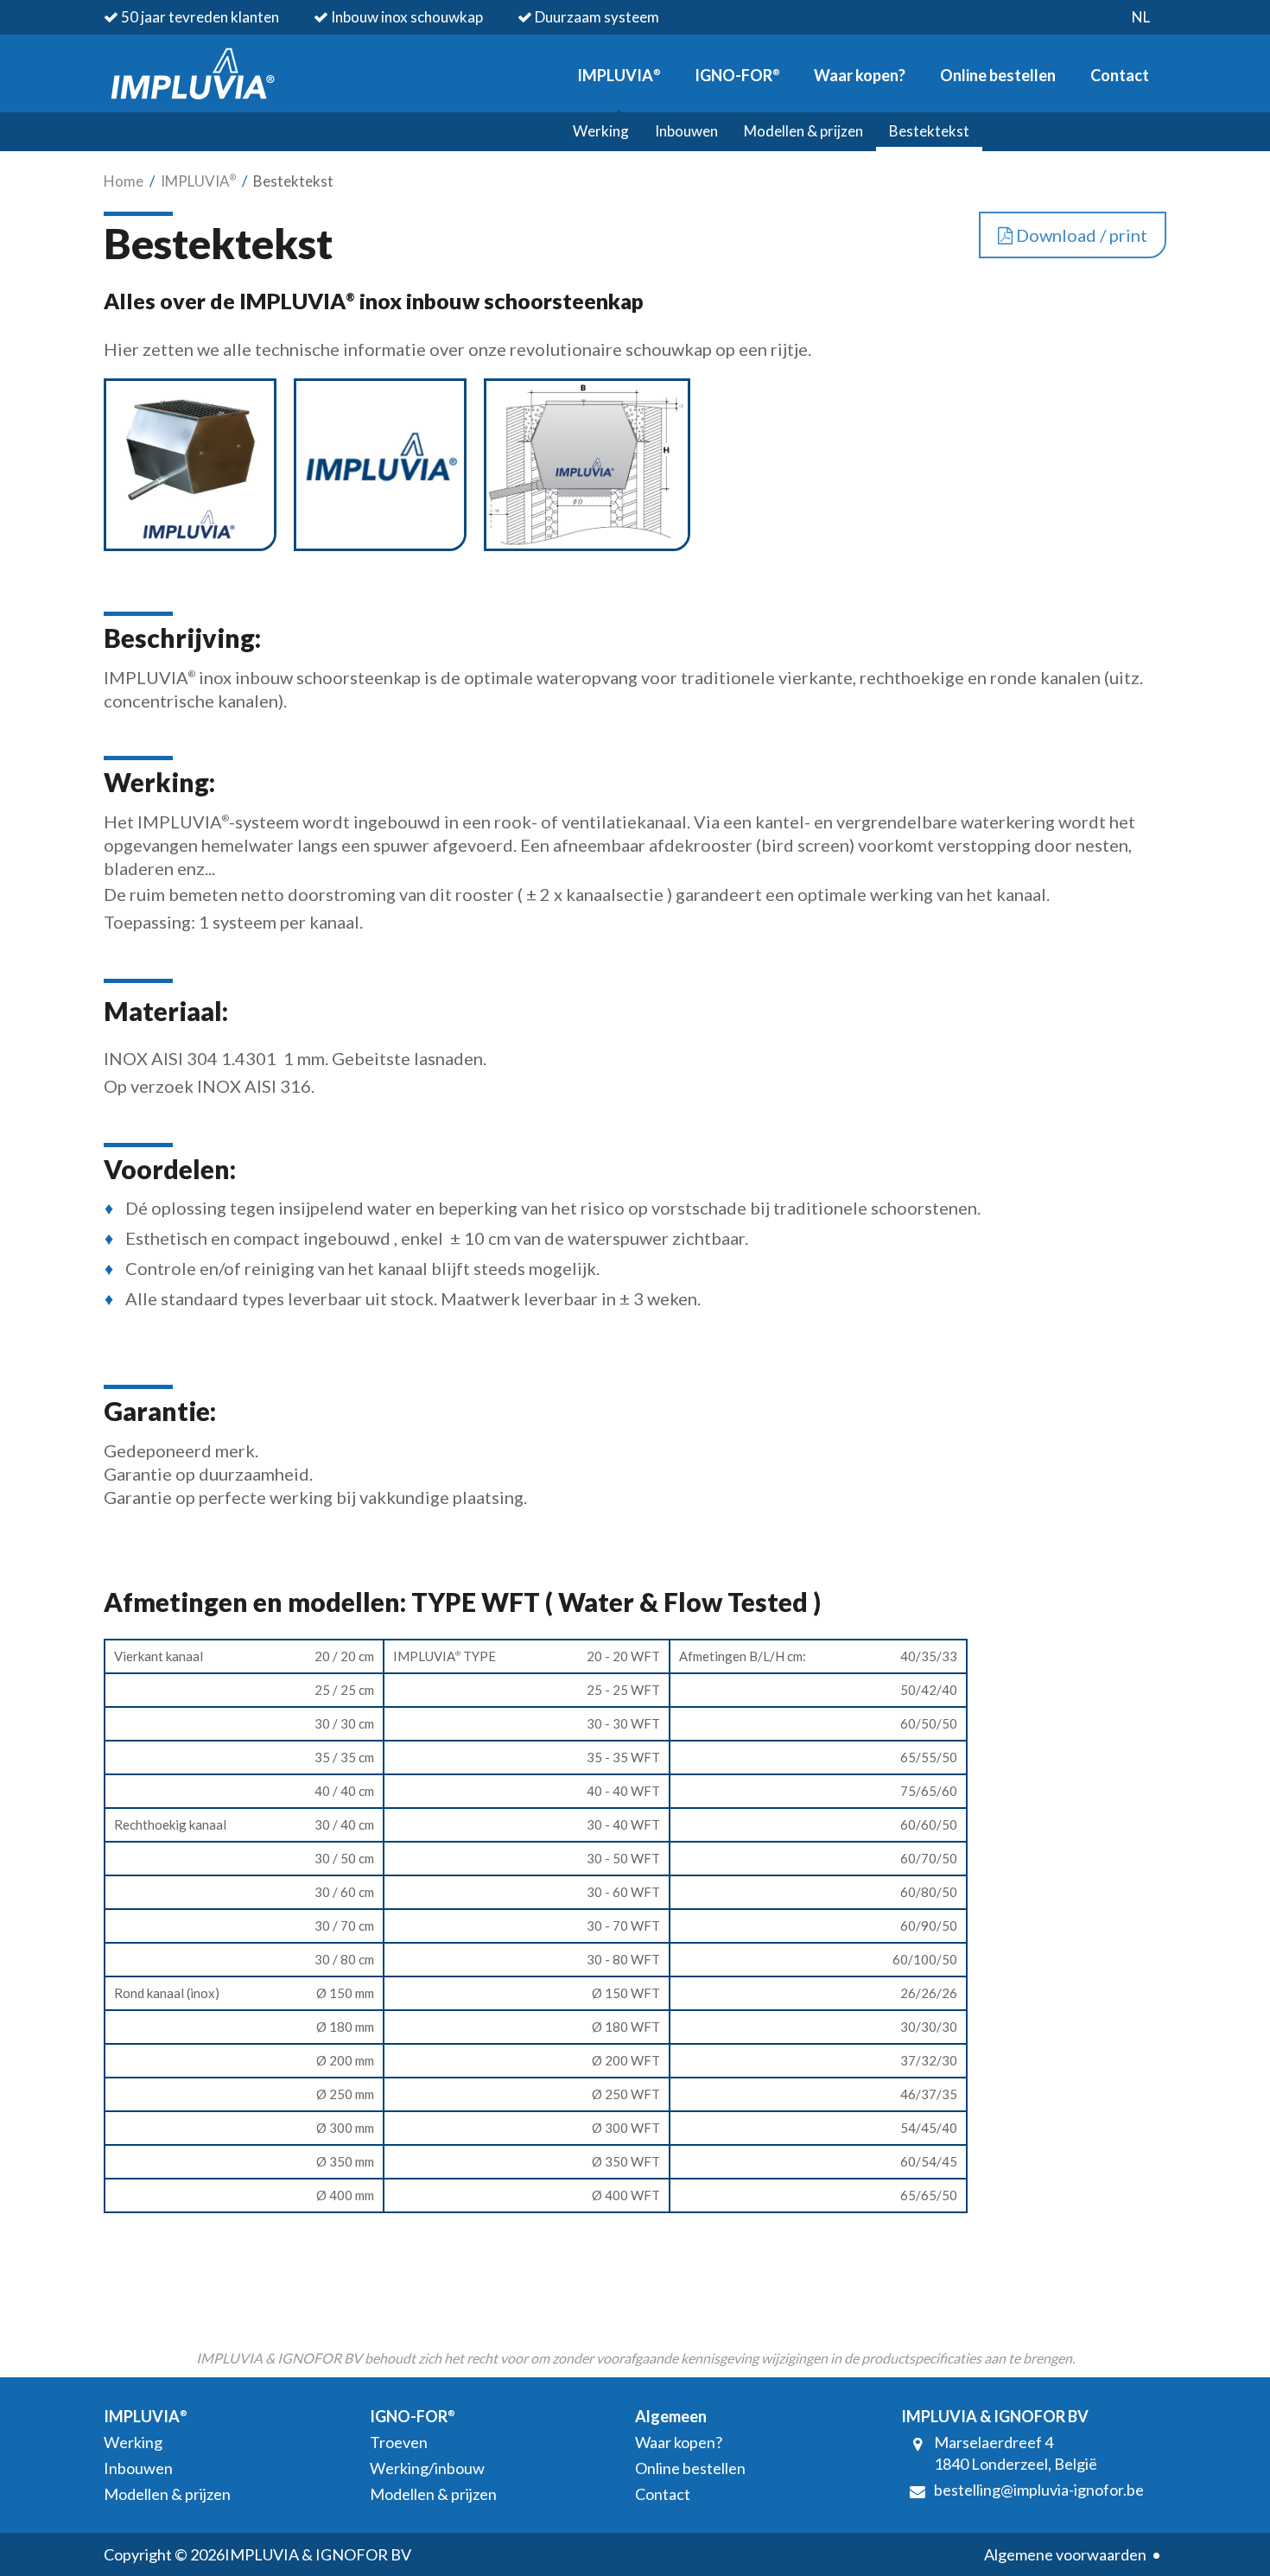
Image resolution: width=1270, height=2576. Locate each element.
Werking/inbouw (427, 2468)
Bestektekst (929, 131)
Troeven (399, 2442)
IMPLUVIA (619, 75)
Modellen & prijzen (803, 131)
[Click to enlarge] (190, 544)
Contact (1120, 75)
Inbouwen (686, 131)
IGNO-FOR (737, 75)
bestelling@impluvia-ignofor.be (1039, 2490)
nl (1141, 17)
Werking (601, 131)
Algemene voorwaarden (1065, 2554)
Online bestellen (998, 75)
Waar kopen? (860, 75)
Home (124, 181)
